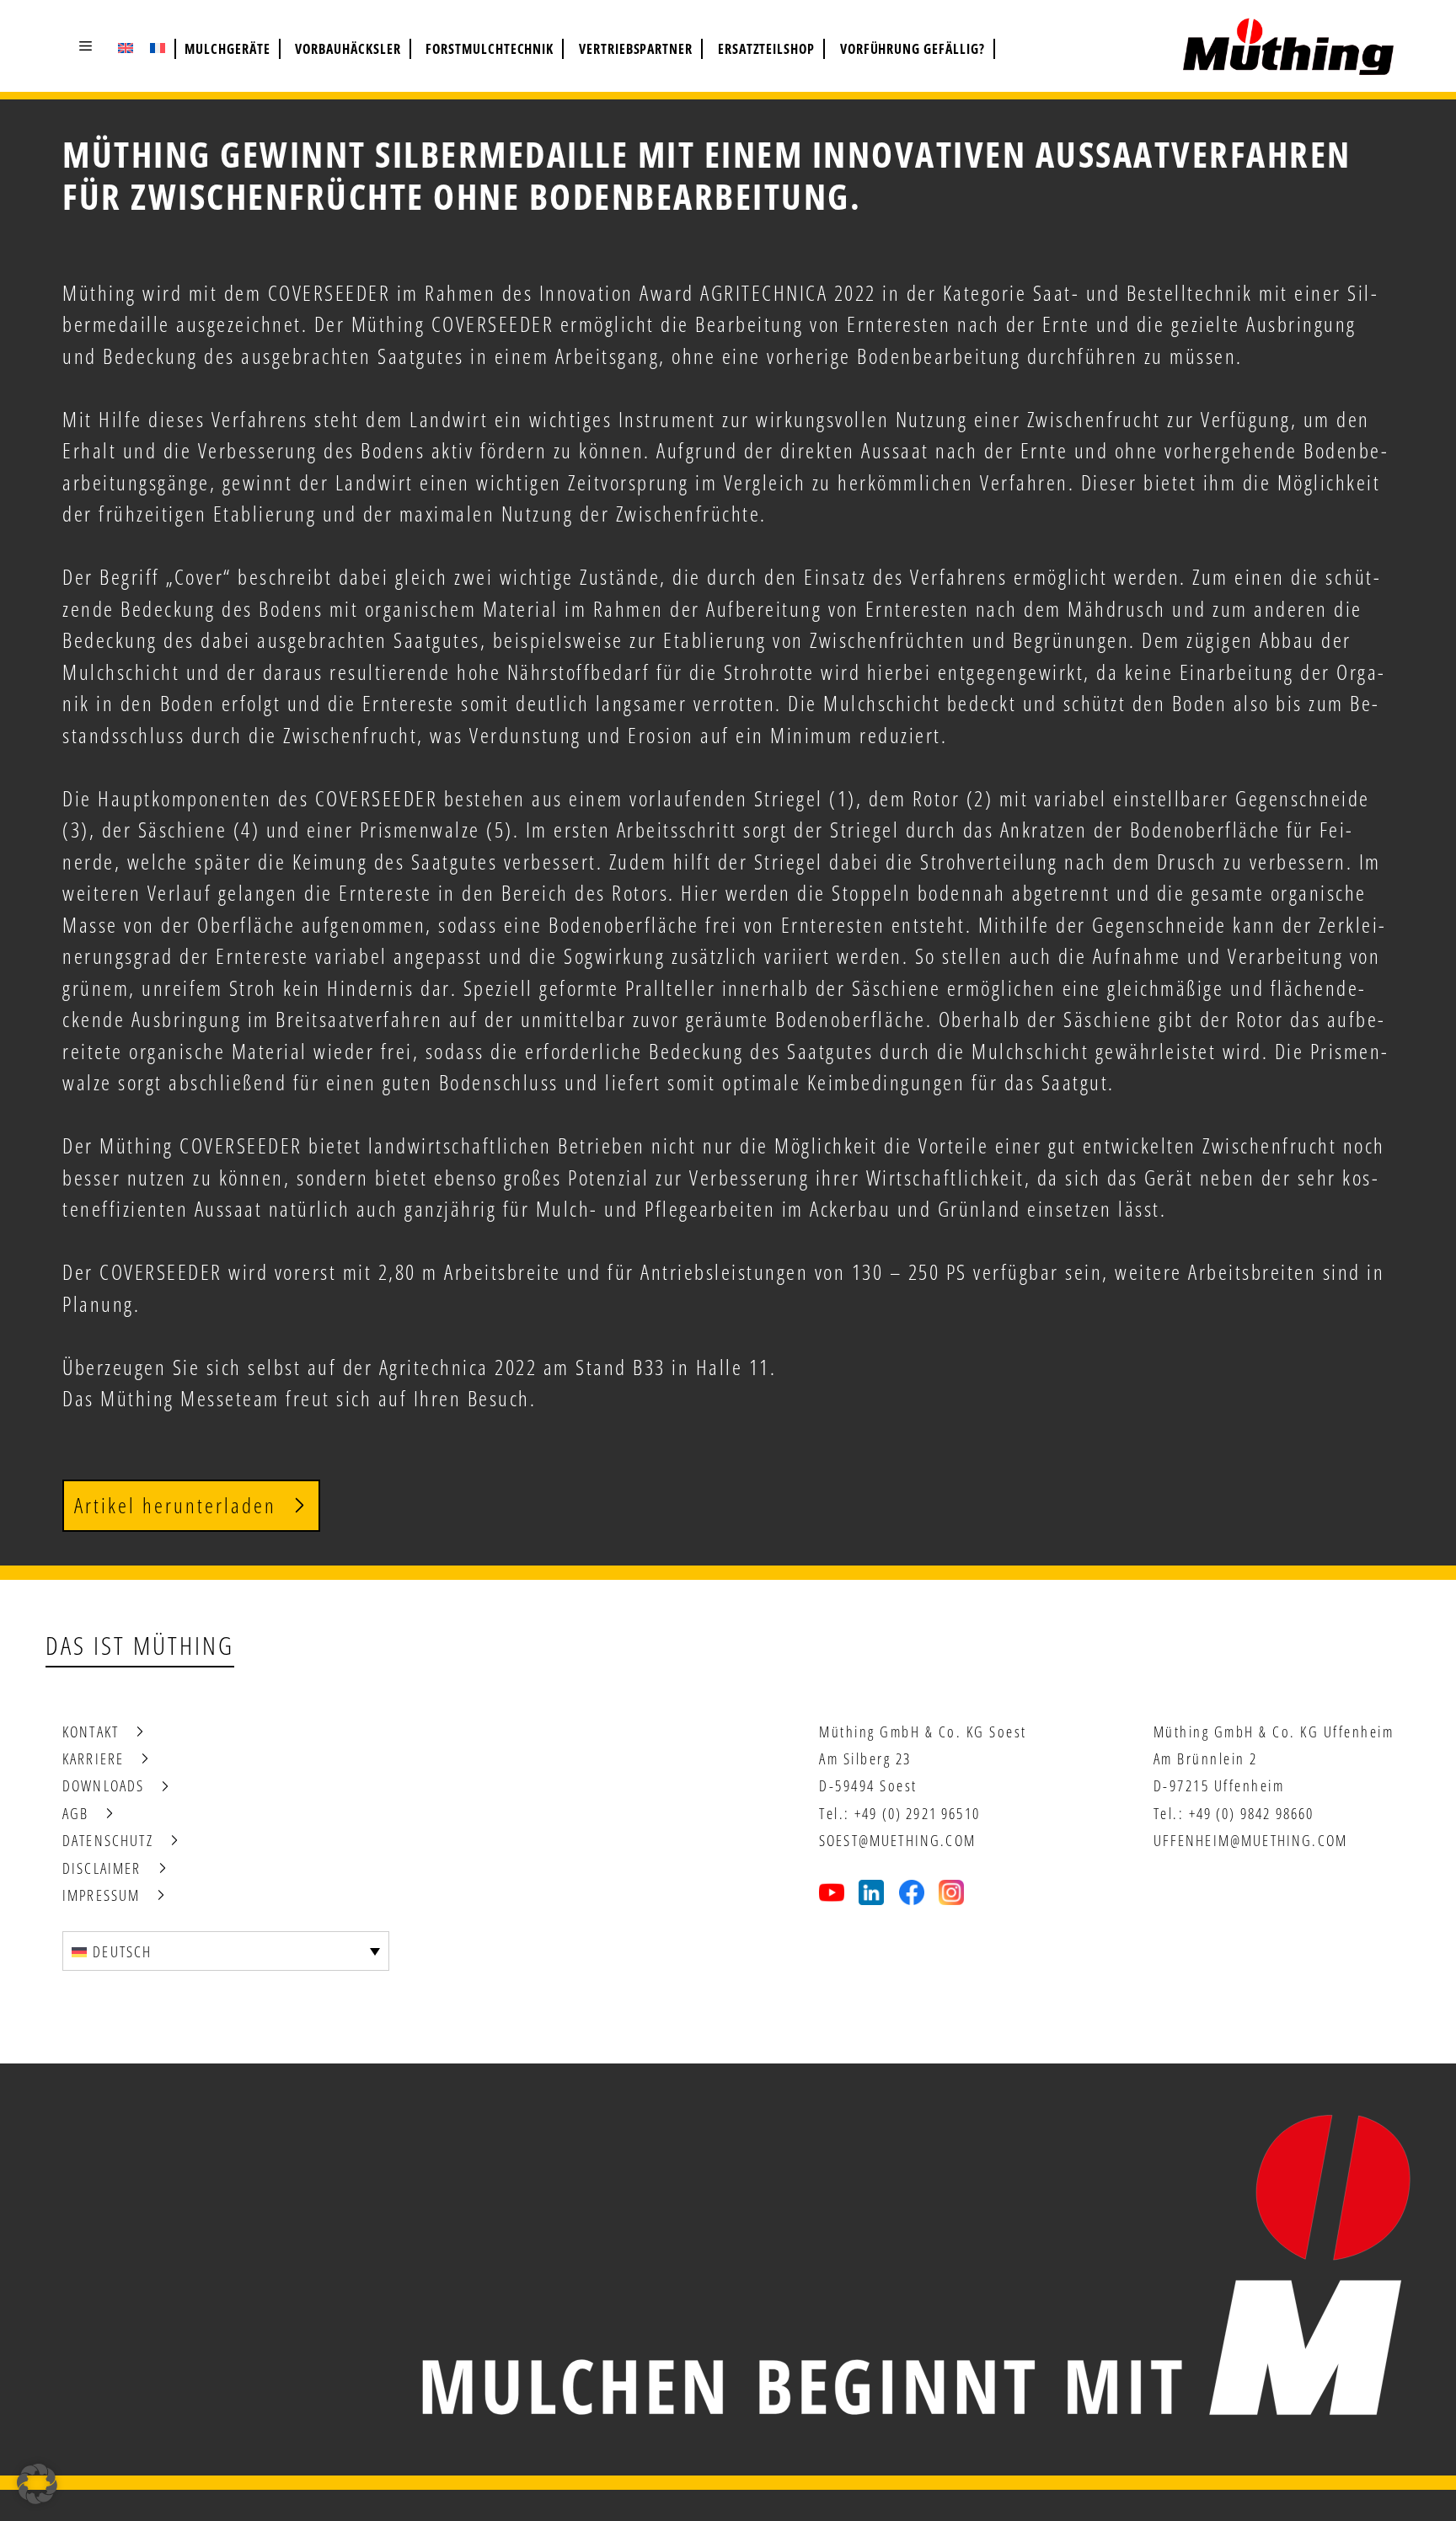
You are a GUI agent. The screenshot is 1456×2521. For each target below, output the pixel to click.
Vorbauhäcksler (348, 49)
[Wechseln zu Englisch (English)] (126, 47)
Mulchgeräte (227, 49)
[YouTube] (832, 1892)
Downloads (103, 1785)
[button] (86, 45)
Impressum (101, 1895)
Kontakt (91, 1732)
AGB (75, 1813)
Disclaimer (102, 1868)
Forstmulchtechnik (490, 49)
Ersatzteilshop (766, 49)
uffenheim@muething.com (1251, 1840)
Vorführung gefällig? (913, 49)
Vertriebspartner (636, 49)
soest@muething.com (897, 1840)
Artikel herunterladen (175, 1505)
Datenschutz (108, 1840)
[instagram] (951, 1892)
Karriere (93, 1758)
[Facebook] (912, 1892)
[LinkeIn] (871, 1892)
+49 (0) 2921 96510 (917, 1813)
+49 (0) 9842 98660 (1252, 1813)
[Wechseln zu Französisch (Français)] (158, 47)
